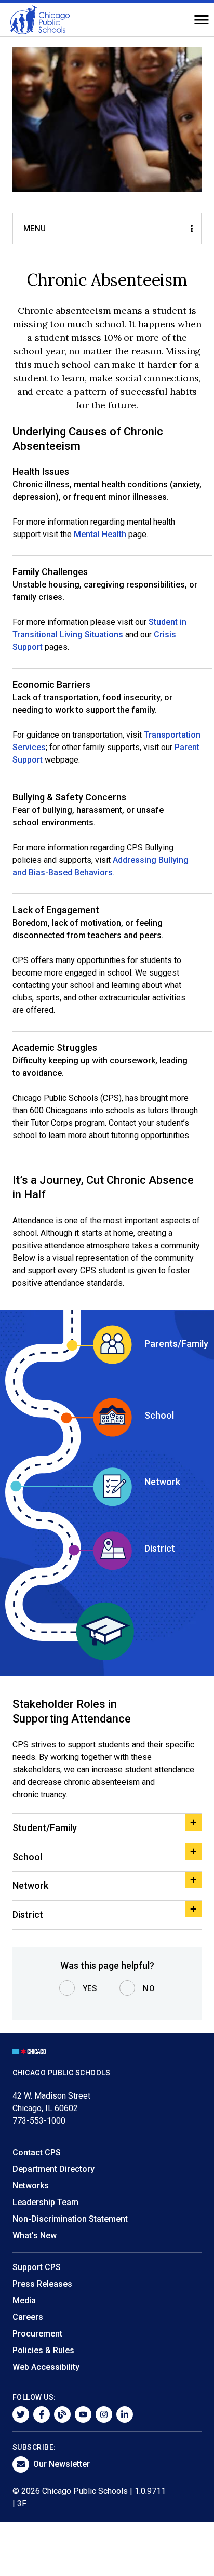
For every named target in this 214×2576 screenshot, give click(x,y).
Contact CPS (37, 2152)
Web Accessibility (46, 2367)
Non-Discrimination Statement (70, 2219)
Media (24, 2300)
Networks (31, 2186)
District (28, 1914)
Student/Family (45, 1828)
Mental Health (100, 534)
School (27, 1857)
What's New (35, 2235)
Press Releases (42, 2284)
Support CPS (37, 2267)
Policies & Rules (43, 2350)
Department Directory (53, 2169)
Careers (28, 2317)
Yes (90, 1988)
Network (30, 1885)
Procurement (37, 2334)
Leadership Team (45, 2202)
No (149, 1988)
